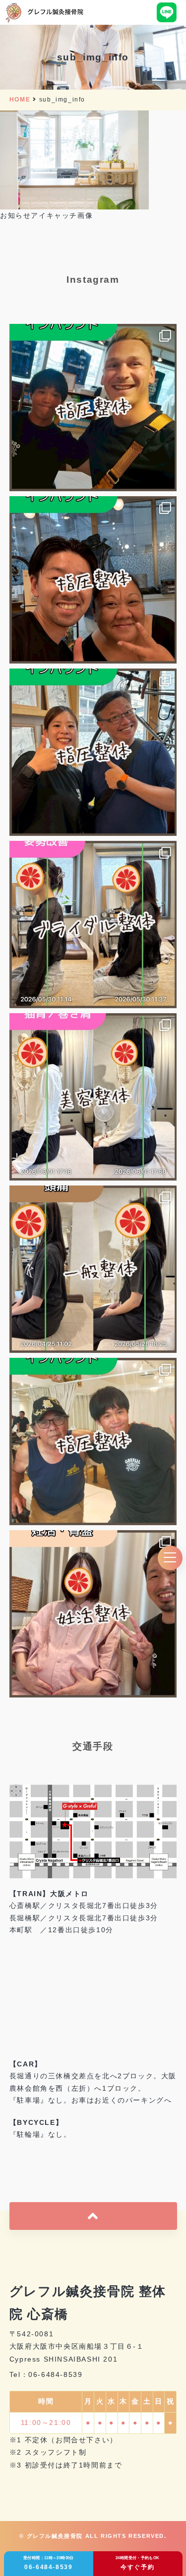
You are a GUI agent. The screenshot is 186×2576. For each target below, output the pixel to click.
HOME (20, 100)
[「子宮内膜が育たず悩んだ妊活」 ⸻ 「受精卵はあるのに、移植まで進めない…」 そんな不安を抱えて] (93, 1614)
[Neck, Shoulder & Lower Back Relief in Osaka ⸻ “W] (93, 408)
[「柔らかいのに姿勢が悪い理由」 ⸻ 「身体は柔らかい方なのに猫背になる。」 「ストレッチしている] (93, 1097)
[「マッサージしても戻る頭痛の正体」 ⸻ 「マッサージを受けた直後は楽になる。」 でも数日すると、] (93, 1269)
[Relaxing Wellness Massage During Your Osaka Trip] (93, 580)
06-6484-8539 (49, 2563)
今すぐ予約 (138, 2563)
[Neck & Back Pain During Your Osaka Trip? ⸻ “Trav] (93, 752)
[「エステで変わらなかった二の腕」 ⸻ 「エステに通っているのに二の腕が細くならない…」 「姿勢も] (93, 925)
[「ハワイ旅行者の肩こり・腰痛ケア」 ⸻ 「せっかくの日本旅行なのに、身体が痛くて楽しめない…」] (93, 1442)
